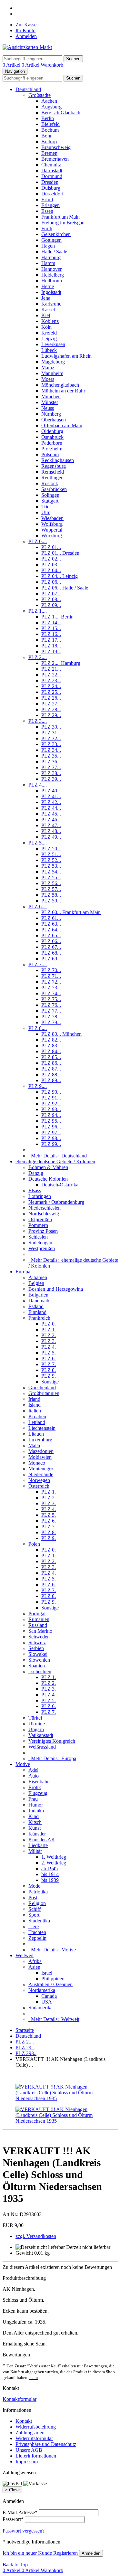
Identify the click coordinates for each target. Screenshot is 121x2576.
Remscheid (53, 472)
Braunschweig (56, 147)
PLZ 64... (51, 930)
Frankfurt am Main (60, 217)
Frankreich (39, 1318)
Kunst (35, 1828)
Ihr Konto (25, 30)
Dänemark (39, 1301)
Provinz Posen (43, 1231)
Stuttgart (50, 501)
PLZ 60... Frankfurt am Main (71, 912)
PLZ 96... (51, 1127)
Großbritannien (44, 1393)
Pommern (38, 1225)
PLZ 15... (51, 628)
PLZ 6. (49, 1359)
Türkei (35, 1718)
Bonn (47, 136)
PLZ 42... (51, 802)
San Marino (40, 1631)
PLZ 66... (51, 941)
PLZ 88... (51, 1075)
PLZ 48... (51, 831)
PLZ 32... (51, 738)
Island (35, 1405)
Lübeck (49, 350)
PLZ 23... (51, 680)
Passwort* (13, 2519)
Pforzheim (52, 449)
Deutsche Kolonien (48, 1179)
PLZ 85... (51, 1057)
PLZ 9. (49, 1376)
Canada (49, 1996)
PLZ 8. (49, 1370)
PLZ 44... (51, 808)
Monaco (37, 1463)
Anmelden (26, 36)
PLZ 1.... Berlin (57, 617)
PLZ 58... (51, 895)
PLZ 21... (51, 669)
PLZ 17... (51, 640)
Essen (47, 211)
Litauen (36, 1434)
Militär (35, 1851)
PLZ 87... (51, 1069)
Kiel (46, 315)
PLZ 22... (51, 675)
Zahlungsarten (30, 2433)
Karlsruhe (51, 304)
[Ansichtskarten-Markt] (27, 47)
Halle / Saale (54, 252)
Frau (33, 1799)
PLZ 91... (51, 1098)
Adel (33, 1770)
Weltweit (25, 1955)
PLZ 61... (51, 918)
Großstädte (40, 95)
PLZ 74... (51, 993)
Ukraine (37, 1724)
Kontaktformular (20, 2399)
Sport (34, 1915)
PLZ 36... (51, 762)
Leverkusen (53, 344)
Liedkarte (38, 1845)
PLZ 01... (51, 547)
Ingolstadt (51, 292)
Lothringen (40, 1196)
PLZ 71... (51, 976)
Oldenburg (52, 431)
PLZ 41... (51, 796)
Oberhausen (54, 420)
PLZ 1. (49, 1330)
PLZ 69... (51, 959)
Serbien (36, 1648)
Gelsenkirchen (56, 234)
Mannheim (52, 373)
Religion (37, 1903)
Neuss (48, 408)
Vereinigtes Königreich (52, 1741)
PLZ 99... (51, 1144)
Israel (47, 1973)
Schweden (39, 1637)
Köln (46, 327)
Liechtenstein (42, 1428)
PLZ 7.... (38, 964)
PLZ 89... (51, 1080)
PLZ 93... (51, 1109)
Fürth (47, 228)
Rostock (50, 483)
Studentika (39, 1921)
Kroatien (37, 1416)
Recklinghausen (58, 460)
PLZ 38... (51, 773)
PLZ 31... (51, 733)
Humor (36, 1805)
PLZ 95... (51, 1121)
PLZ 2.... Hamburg (61, 663)
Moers (48, 379)
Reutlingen (52, 478)
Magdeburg (53, 362)
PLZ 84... (51, 1051)
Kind (34, 1816)
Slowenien (39, 1660)
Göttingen (51, 240)
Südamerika (40, 2008)
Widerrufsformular (34, 2438)
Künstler (37, 1834)
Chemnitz (51, 165)
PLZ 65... (51, 935)
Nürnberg (51, 414)
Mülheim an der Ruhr (63, 391)
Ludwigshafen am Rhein (66, 356)
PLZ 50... (51, 849)
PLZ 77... (51, 1011)
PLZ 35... (51, 756)
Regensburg (54, 466)
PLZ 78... (51, 1017)
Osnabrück (52, 437)
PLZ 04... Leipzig (60, 576)
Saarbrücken (54, 489)
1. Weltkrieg (54, 1857)
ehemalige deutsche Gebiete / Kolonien (55, 1161)
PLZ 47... (51, 825)
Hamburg (51, 257)
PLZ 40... (51, 791)
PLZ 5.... (38, 843)
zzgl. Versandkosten (36, 2236)
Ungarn (36, 1729)
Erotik (35, 1787)
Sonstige (50, 1382)
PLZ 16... (51, 634)
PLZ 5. (49, 1353)
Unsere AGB (29, 2450)
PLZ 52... (51, 860)
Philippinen (53, 1979)
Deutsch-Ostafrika (60, 1185)
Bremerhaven (55, 159)
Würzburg (52, 536)
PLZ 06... (51, 582)
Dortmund (52, 176)
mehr (34, 2378)
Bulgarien (38, 1295)
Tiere (34, 1926)
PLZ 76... (51, 1005)
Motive (23, 1764)
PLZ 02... (51, 559)
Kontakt (24, 2421)
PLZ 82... (51, 1040)
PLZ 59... (51, 901)
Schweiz (37, 1642)
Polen (34, 1544)
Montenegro (41, 1469)
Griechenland (42, 1387)
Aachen (49, 101)
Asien (34, 1967)
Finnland (37, 1312)
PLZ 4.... (38, 785)
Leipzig (49, 339)
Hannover (51, 269)
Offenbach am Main (62, 425)
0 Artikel (12, 65)
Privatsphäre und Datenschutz (46, 2444)
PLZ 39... (51, 779)
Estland (36, 1306)
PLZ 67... (51, 947)
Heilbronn (52, 281)
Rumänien (39, 1619)
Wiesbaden (52, 518)
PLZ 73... (51, 988)
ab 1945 (50, 1868)
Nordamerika (42, 1990)
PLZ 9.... (38, 1086)
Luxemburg (40, 1440)
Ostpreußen (40, 1219)
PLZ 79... (51, 1022)
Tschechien (40, 1671)
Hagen (48, 246)
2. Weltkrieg (54, 1863)
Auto (34, 1776)
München (51, 396)
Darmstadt (52, 170)
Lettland (37, 1422)
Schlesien (38, 1237)
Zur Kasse (26, 25)
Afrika (35, 1961)
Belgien (36, 1283)
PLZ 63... (51, 924)
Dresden (50, 182)
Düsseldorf (52, 194)
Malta (34, 1445)
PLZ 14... (51, 623)
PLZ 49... (51, 837)
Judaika (36, 1811)
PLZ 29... (51, 715)
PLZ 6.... (38, 906)
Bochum (50, 130)
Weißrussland (42, 1747)
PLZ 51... (51, 854)
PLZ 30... (51, 727)
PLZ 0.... (38, 541)
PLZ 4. (49, 1347)
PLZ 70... (51, 970)
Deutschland (28, 89)
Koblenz (50, 321)
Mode (34, 1886)
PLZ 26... (51, 698)
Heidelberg (53, 275)
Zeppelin (37, 1938)
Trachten (37, 1932)
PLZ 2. (49, 1335)
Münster (50, 402)
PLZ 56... (51, 883)
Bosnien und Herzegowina (56, 1289)
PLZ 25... (51, 692)
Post (33, 1897)
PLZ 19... (51, 651)
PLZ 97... (51, 1132)
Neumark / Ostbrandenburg (56, 1202)
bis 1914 (50, 1874)
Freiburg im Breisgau (63, 223)
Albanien (38, 1277)
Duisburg (51, 188)
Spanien (37, 1666)
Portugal (37, 1614)
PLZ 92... (51, 1104)
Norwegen (39, 1480)
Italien (35, 1411)
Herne (48, 286)
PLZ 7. (49, 1364)
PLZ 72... (51, 982)
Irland (34, 1399)
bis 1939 (50, 1880)
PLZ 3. (49, 1341)
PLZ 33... (51, 744)
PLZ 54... (51, 872)
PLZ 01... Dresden (60, 553)
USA (47, 2002)
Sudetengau (40, 1243)
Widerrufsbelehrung (36, 2427)
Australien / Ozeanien (50, 1984)
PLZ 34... (51, 750)
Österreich (39, 1486)
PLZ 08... (51, 599)
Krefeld (49, 333)
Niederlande (41, 1474)
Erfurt (47, 199)
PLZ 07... (51, 594)
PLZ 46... (51, 820)
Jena (46, 298)
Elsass (35, 1190)
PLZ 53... (51, 866)
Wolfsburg (52, 524)
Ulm (46, 512)
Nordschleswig (44, 1214)
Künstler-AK (42, 1840)
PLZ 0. (49, 1324)
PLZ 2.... (38, 657)
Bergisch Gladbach (61, 113)
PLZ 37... (51, 767)
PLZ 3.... (38, 721)
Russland (38, 1625)
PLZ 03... (51, 565)
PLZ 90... (51, 1092)
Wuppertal (52, 530)
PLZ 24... (51, 686)
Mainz (48, 368)
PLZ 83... (51, 1046)
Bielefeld (50, 124)
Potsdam (50, 454)
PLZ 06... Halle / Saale (65, 588)
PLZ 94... (51, 1115)
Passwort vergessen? (24, 2531)
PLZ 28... (51, 709)
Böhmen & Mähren (48, 1167)
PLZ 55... (51, 878)
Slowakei (38, 1654)
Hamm (48, 263)
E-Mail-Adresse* (20, 2512)
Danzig (36, 1173)
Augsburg (51, 107)
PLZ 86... (51, 1063)
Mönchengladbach (60, 385)
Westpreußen (42, 1248)
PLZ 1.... (38, 611)
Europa (23, 1272)
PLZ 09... (51, 605)
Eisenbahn (39, 1782)
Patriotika (38, 1892)
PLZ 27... (51, 704)
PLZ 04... (51, 570)
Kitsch (35, 1822)
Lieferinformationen (36, 2456)
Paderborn (52, 443)
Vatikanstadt (41, 1735)
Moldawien (40, 1457)
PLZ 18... (51, 646)
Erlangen (50, 205)
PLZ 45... (51, 814)
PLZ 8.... (38, 1028)
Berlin (48, 118)
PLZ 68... (51, 953)
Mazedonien (41, 1451)
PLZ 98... (51, 1138)
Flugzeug (38, 1793)
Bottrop (49, 142)
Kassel (48, 310)
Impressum (27, 2462)
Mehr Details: (58, 1156)
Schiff (35, 1909)
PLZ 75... (51, 999)
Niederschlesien (45, 1208)
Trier (46, 507)
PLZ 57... (51, 889)
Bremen (49, 153)
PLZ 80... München (61, 1034)
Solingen (50, 495)
